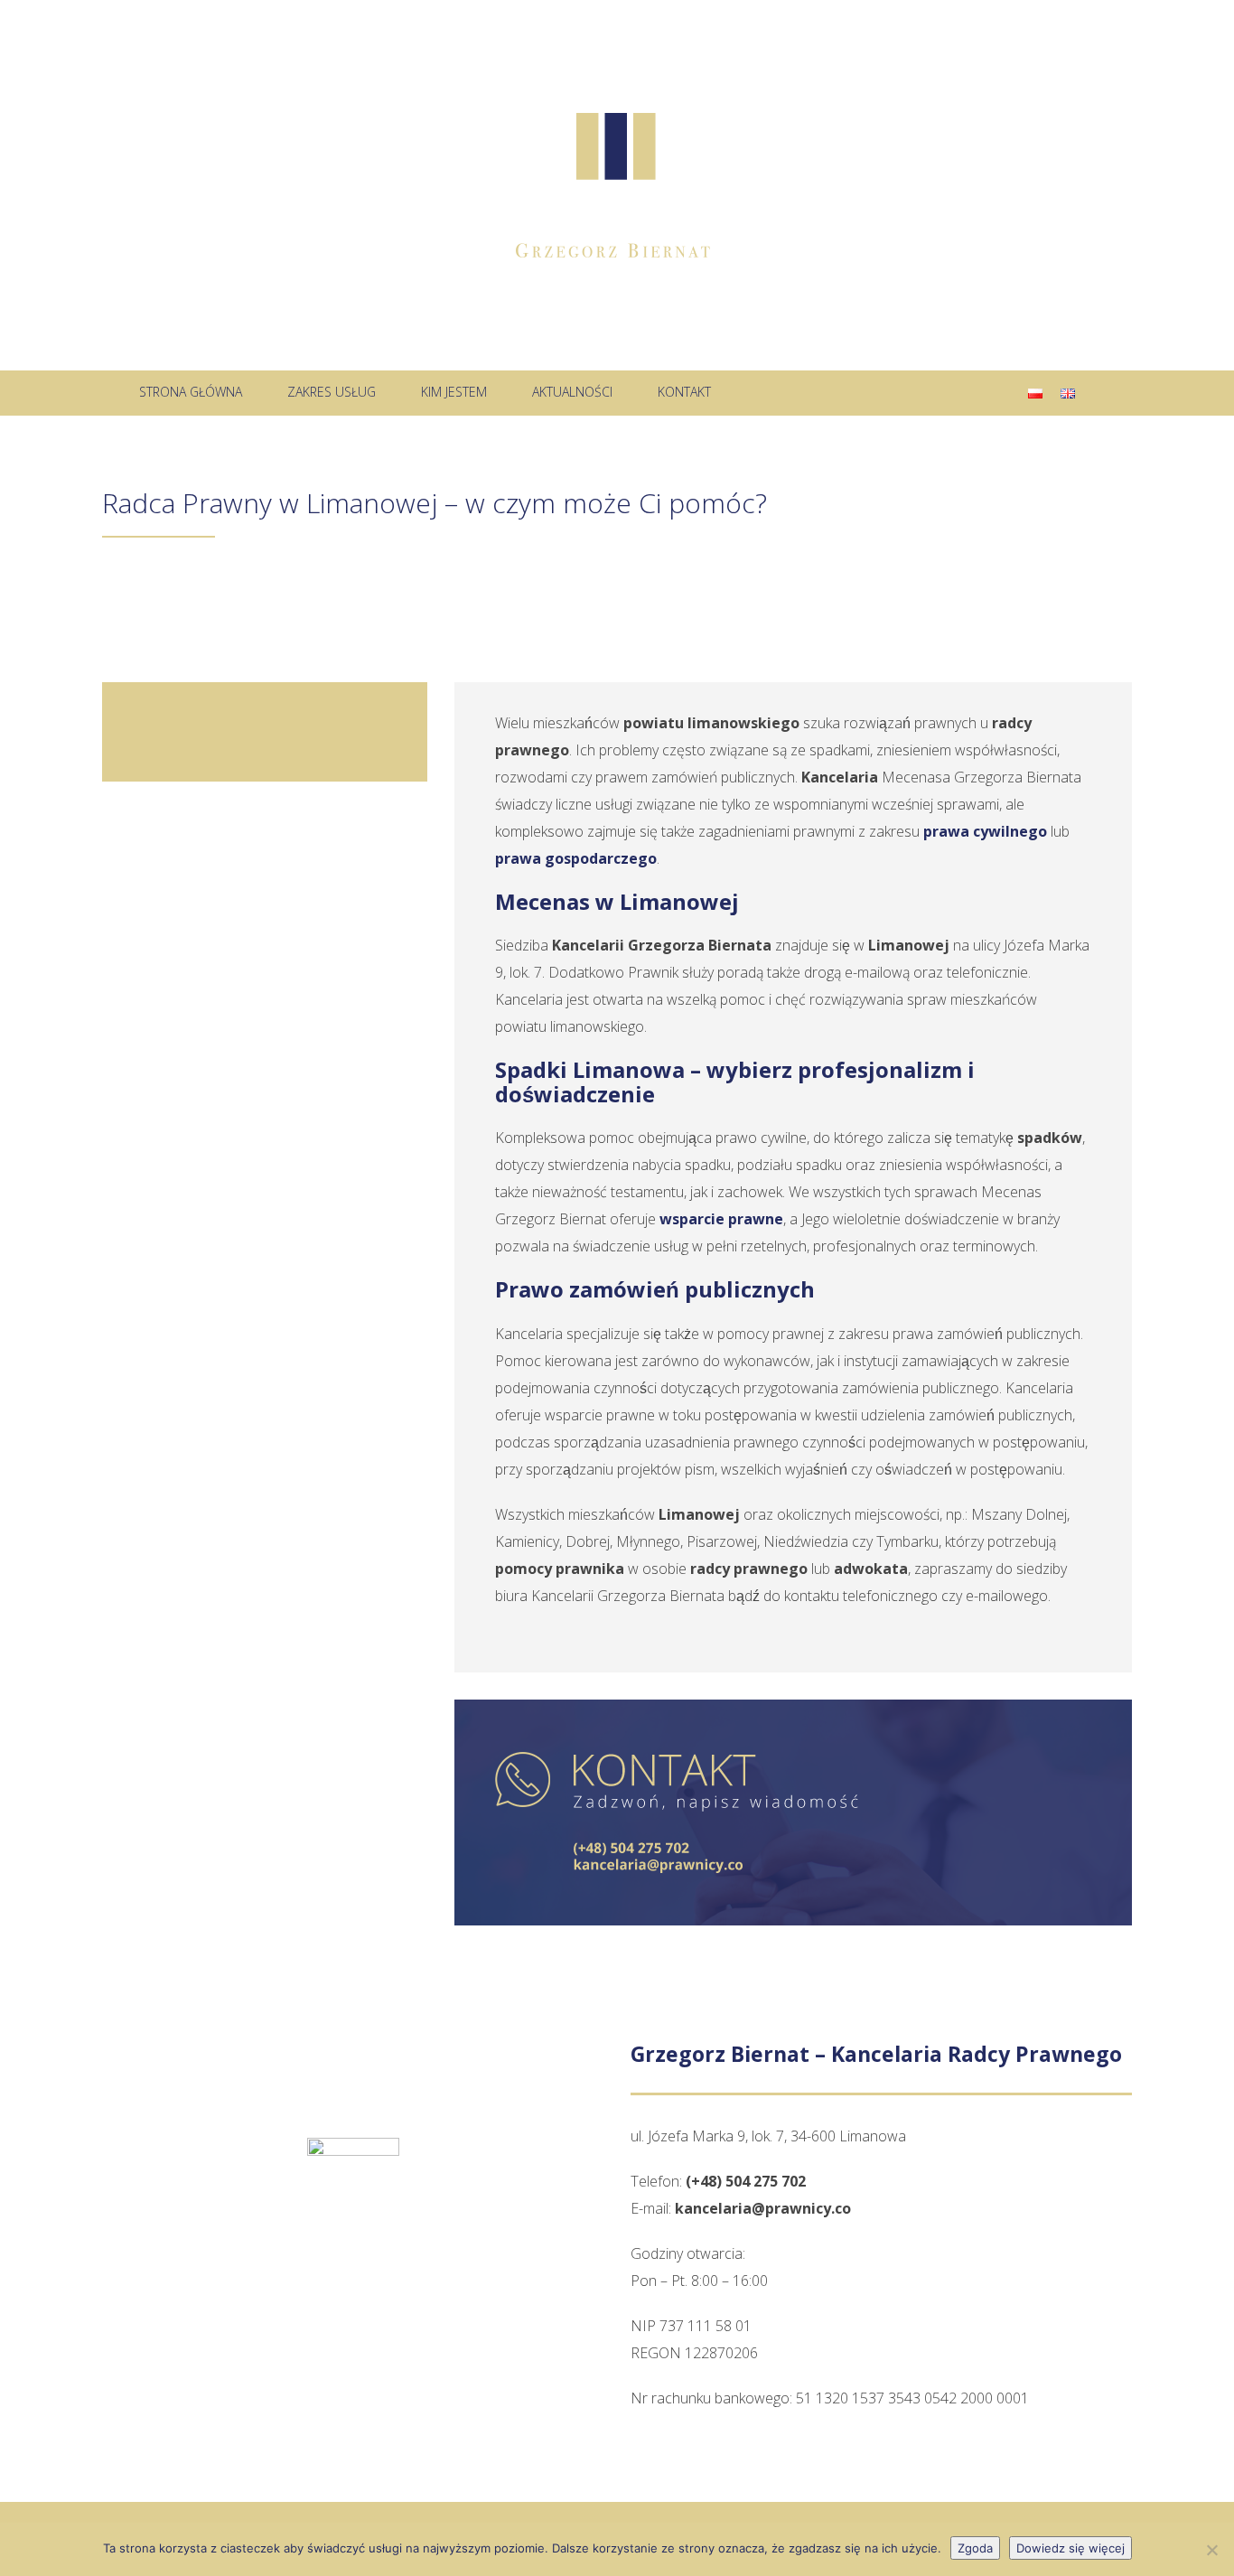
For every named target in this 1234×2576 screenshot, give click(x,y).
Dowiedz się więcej (1070, 2548)
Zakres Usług (332, 392)
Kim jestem (454, 392)
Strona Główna (191, 392)
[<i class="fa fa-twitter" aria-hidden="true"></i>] (761, 392)
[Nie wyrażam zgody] (1211, 2550)
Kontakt (684, 392)
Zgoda (975, 2548)
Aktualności (572, 392)
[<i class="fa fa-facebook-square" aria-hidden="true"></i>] (816, 392)
